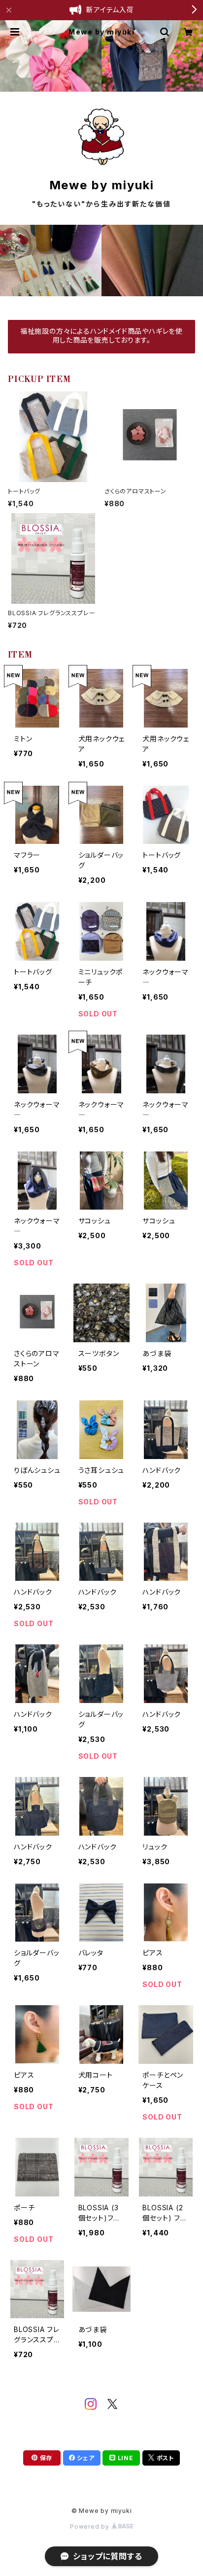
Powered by (91, 2526)
